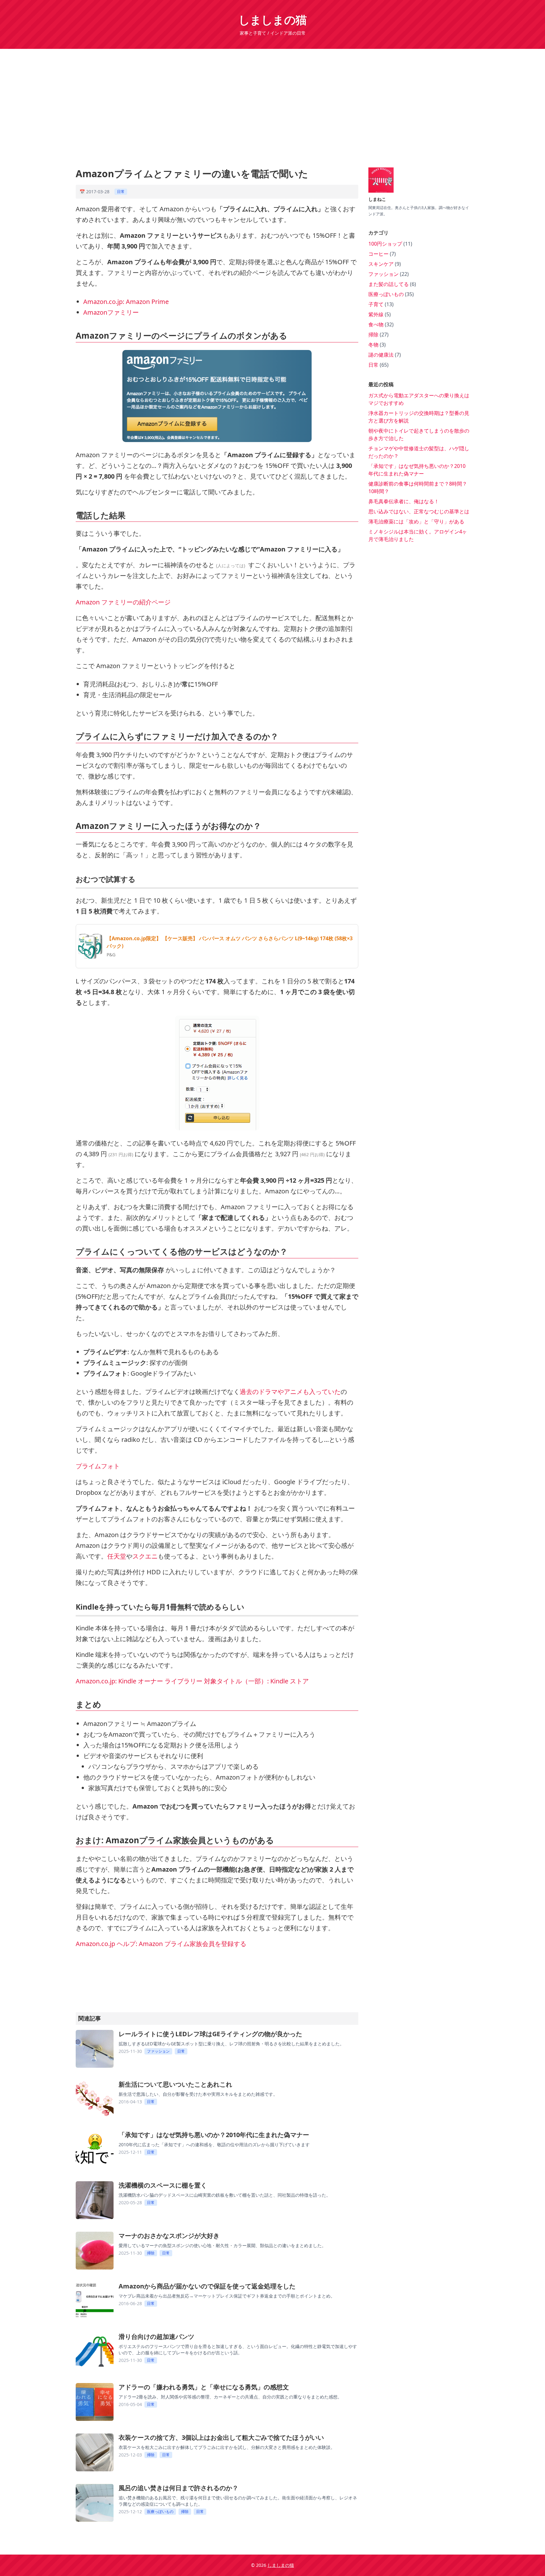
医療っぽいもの (160, 2512)
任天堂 (117, 1556)
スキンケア (382, 264)
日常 (121, 192)
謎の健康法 (382, 355)
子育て (377, 304)
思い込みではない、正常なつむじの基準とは (419, 511)
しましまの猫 (272, 20)
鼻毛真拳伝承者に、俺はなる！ (404, 501)
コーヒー (379, 254)
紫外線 (377, 314)
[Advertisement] (272, 103)
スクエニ (145, 1556)
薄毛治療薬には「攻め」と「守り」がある (416, 522)
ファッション (158, 2051)
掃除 (151, 2253)
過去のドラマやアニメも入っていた (290, 1392)
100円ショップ (386, 244)
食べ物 (377, 324)
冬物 (374, 345)
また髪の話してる (389, 284)
